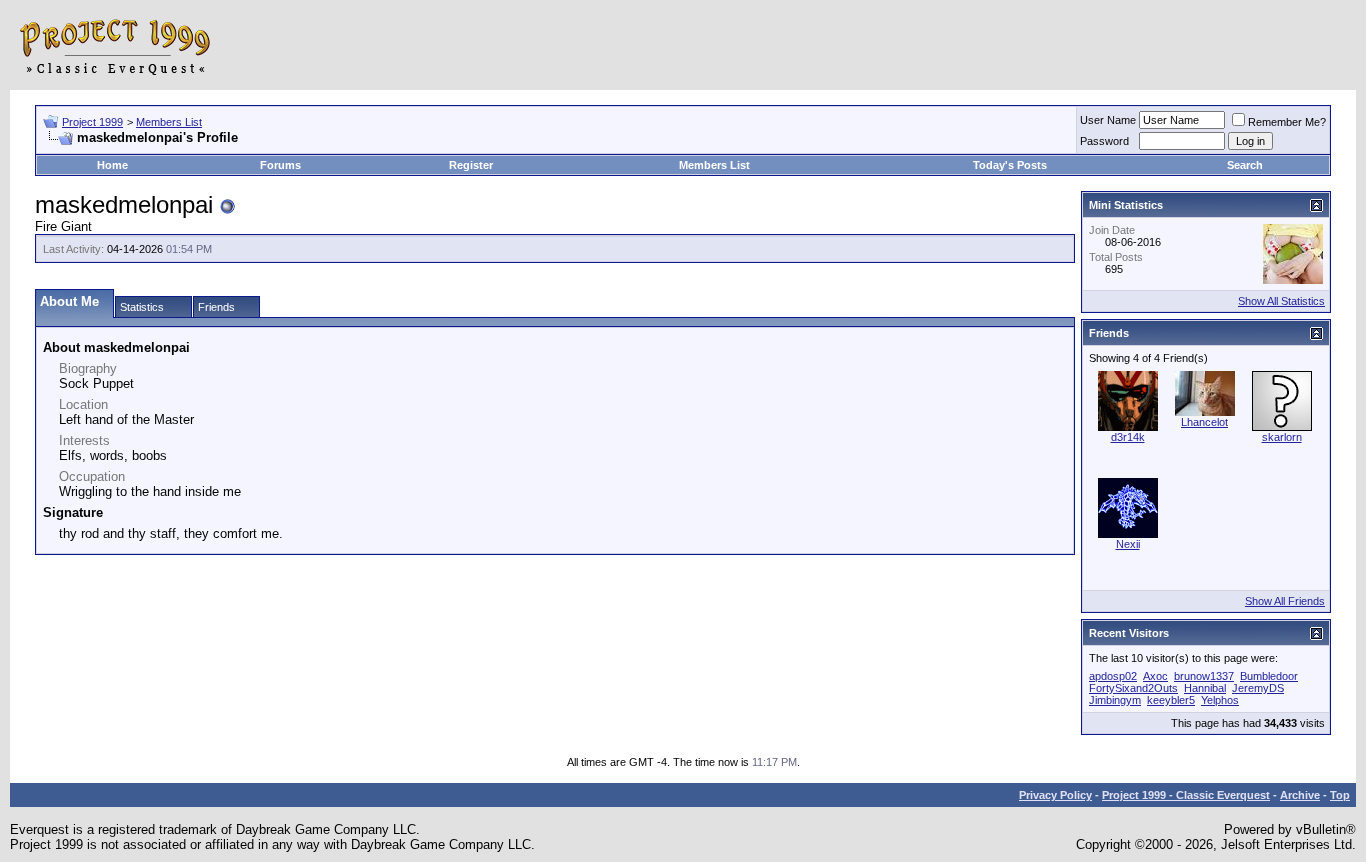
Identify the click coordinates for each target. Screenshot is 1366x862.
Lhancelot (1204, 422)
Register (471, 165)
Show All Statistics (1281, 301)
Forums (280, 165)
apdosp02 (1113, 676)
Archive (1300, 795)
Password (1104, 141)
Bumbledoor (1269, 676)
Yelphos (1220, 700)
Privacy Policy (1055, 795)
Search (1245, 165)
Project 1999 (92, 122)
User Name (1108, 120)
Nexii (1128, 544)
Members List (169, 122)
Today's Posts (1010, 165)
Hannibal (1205, 688)
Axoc (1155, 676)
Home (112, 165)
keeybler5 (1171, 700)
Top (1340, 795)
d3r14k (1128, 437)
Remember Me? (1287, 122)
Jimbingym (1115, 700)
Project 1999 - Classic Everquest (1186, 795)
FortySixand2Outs (1133, 688)
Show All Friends (1285, 601)
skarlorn (1282, 437)
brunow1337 (1204, 676)
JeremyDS (1258, 688)
